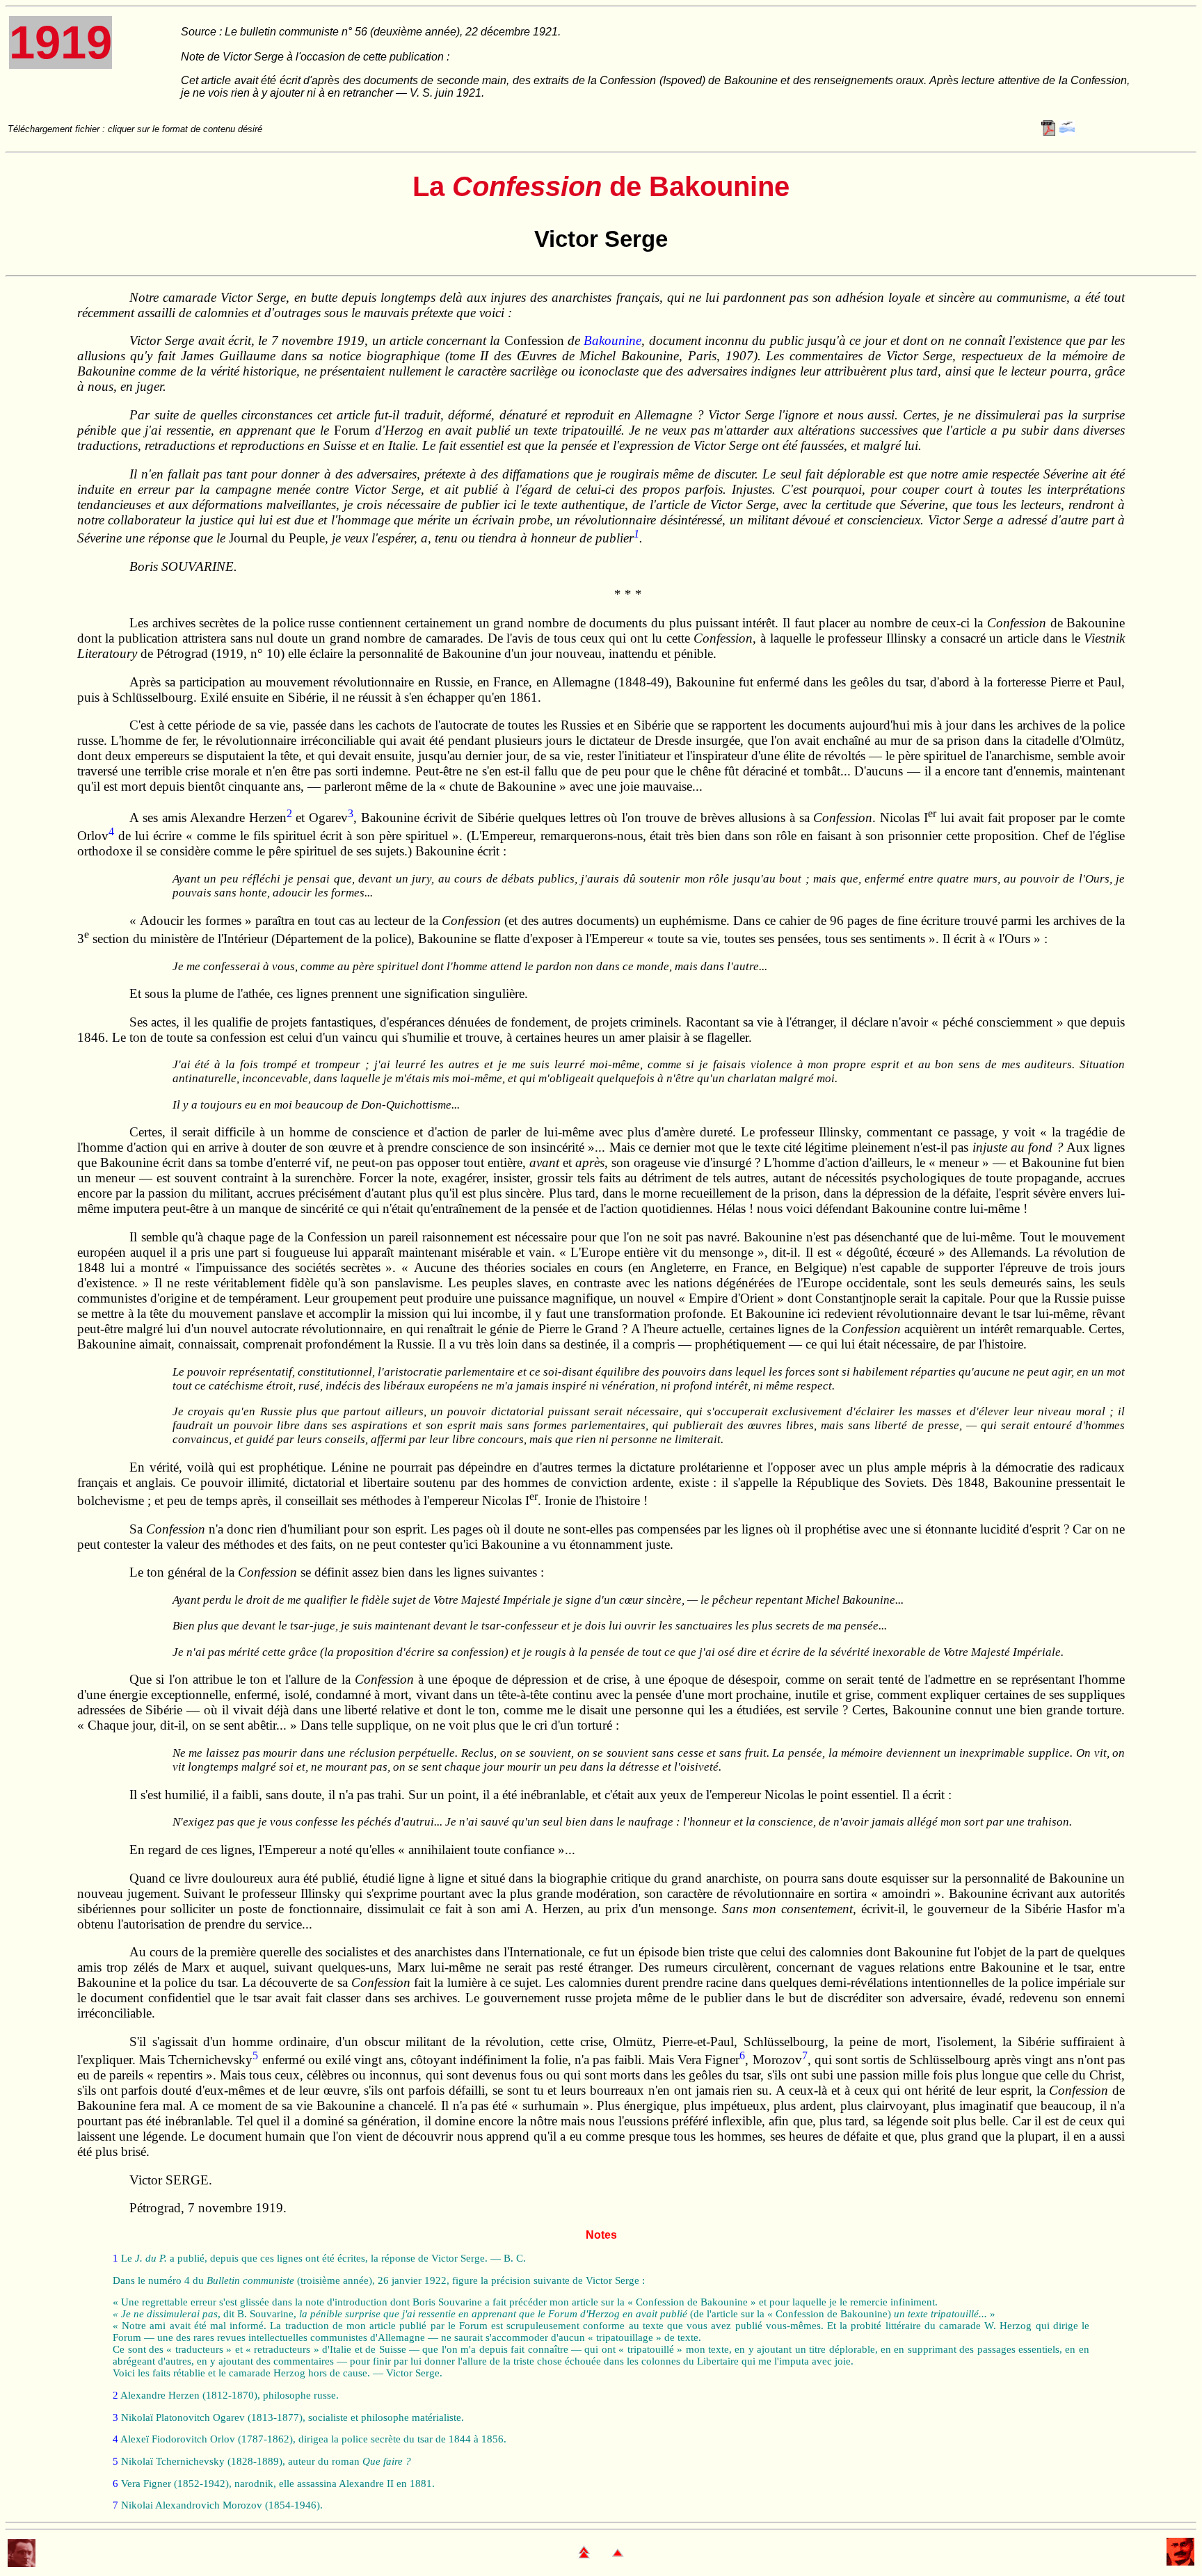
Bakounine (612, 340)
